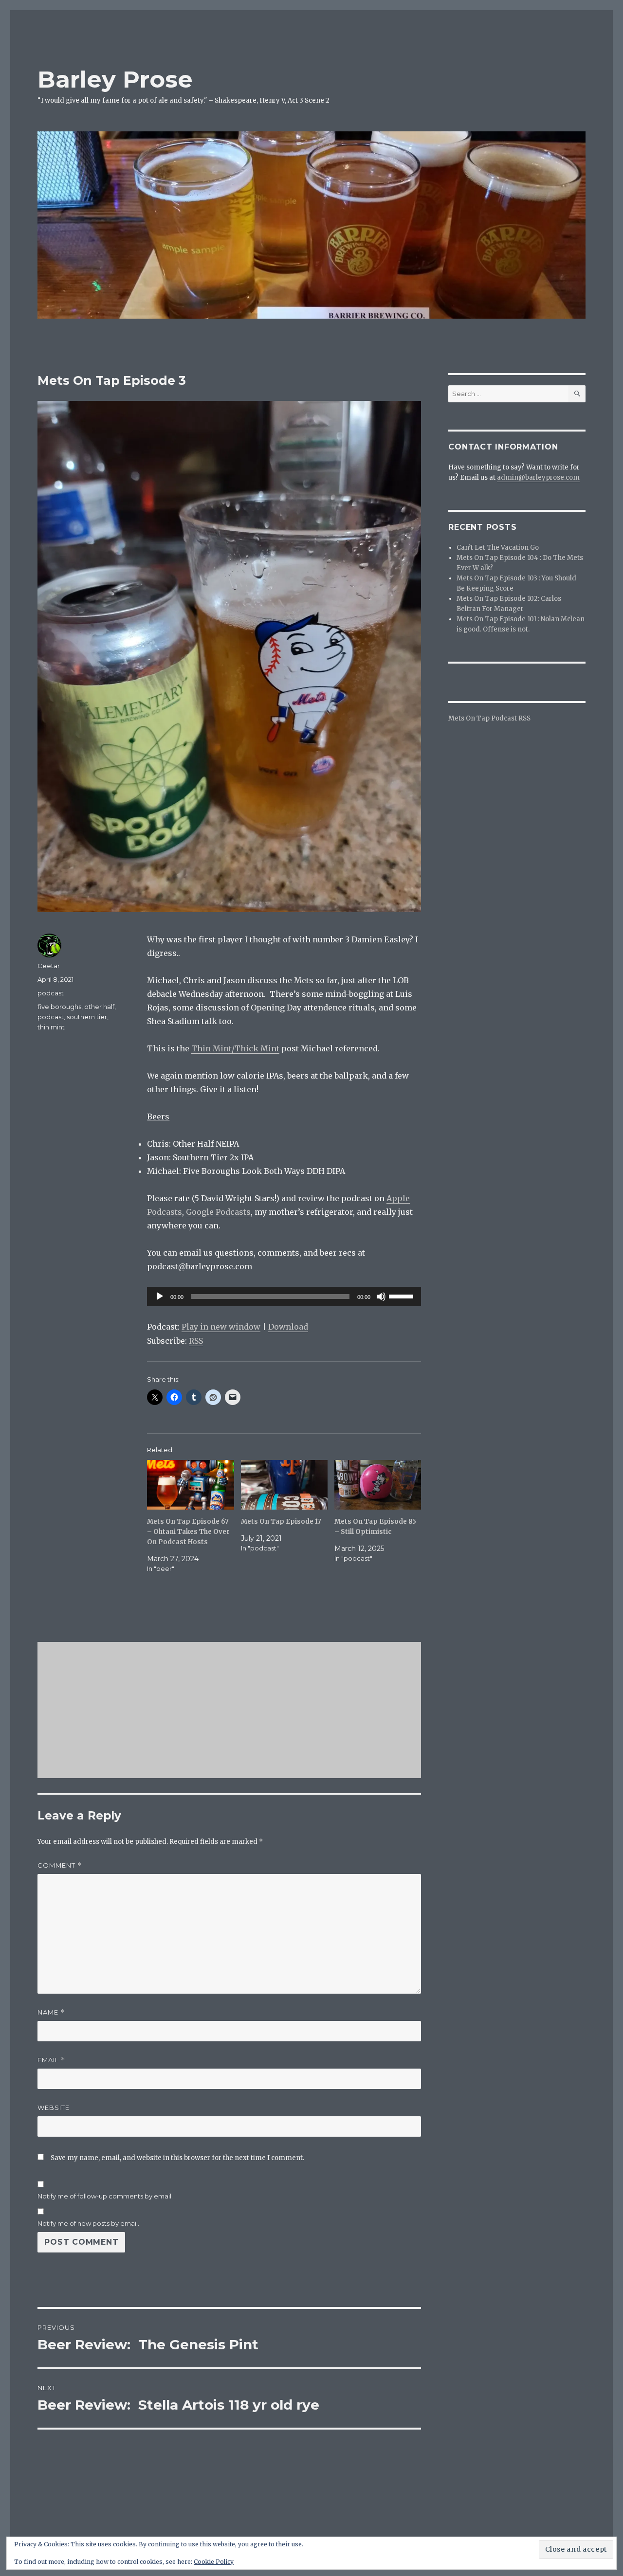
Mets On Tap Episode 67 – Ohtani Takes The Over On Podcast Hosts (188, 1532)
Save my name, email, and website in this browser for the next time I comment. (177, 2158)
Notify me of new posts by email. (88, 2223)
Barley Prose (115, 79)
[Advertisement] (231, 1711)
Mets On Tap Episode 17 (281, 1522)
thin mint (51, 1027)
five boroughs (59, 1007)
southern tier (87, 1017)
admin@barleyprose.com (538, 477)
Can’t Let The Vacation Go (498, 548)
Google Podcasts (218, 1212)
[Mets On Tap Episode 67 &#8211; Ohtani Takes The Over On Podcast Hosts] (190, 1485)
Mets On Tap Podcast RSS (489, 718)
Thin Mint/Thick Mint (235, 1048)
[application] (284, 1297)
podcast (51, 993)
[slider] (403, 1296)
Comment (60, 1865)
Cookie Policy (214, 2562)
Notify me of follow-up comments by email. (105, 2196)
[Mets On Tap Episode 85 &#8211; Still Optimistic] (378, 1485)
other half (99, 1007)
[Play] (160, 1297)
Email (51, 2060)
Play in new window (221, 1327)
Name (51, 2012)
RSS (196, 1341)
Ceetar (49, 966)
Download (288, 1327)
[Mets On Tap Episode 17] (284, 1485)
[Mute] (381, 1297)
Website (54, 2108)
